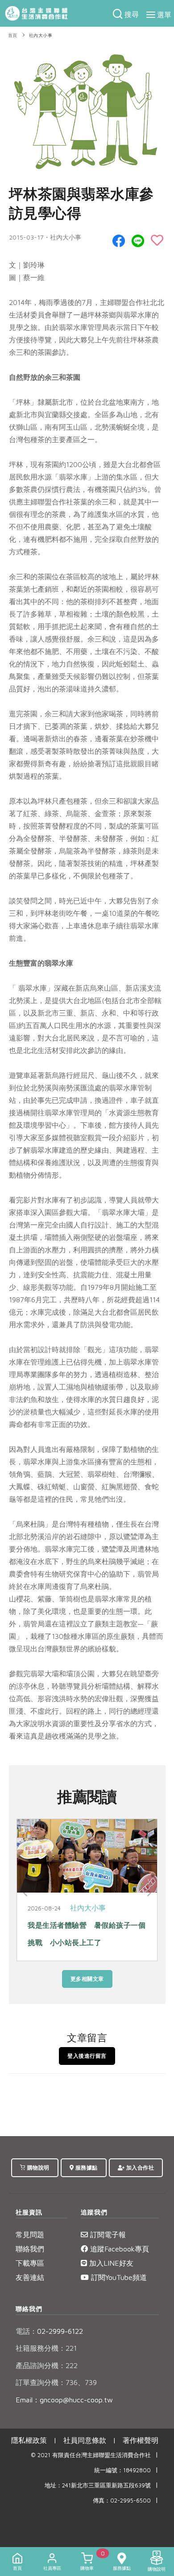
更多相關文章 (87, 1979)
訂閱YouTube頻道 (118, 2277)
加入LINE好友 (110, 2263)
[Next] (149, 1893)
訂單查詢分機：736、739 (56, 2382)
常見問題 (30, 2235)
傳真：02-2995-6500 (122, 2501)
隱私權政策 (29, 2440)
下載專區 (30, 2263)
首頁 (13, 35)
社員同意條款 (85, 2440)
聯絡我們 (30, 2249)
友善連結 (30, 2277)
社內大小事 (41, 35)
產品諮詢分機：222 (47, 2365)
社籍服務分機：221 (46, 2348)
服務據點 (86, 2168)
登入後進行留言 (87, 2056)
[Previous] (25, 1893)
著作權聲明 (141, 2440)
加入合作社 (139, 2168)
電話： (26, 2331)
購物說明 (37, 2168)
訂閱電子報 (107, 2235)
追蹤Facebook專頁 (118, 2249)
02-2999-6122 (49, 2331)
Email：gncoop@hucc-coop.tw (64, 2400)
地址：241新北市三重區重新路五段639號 (98, 2485)
